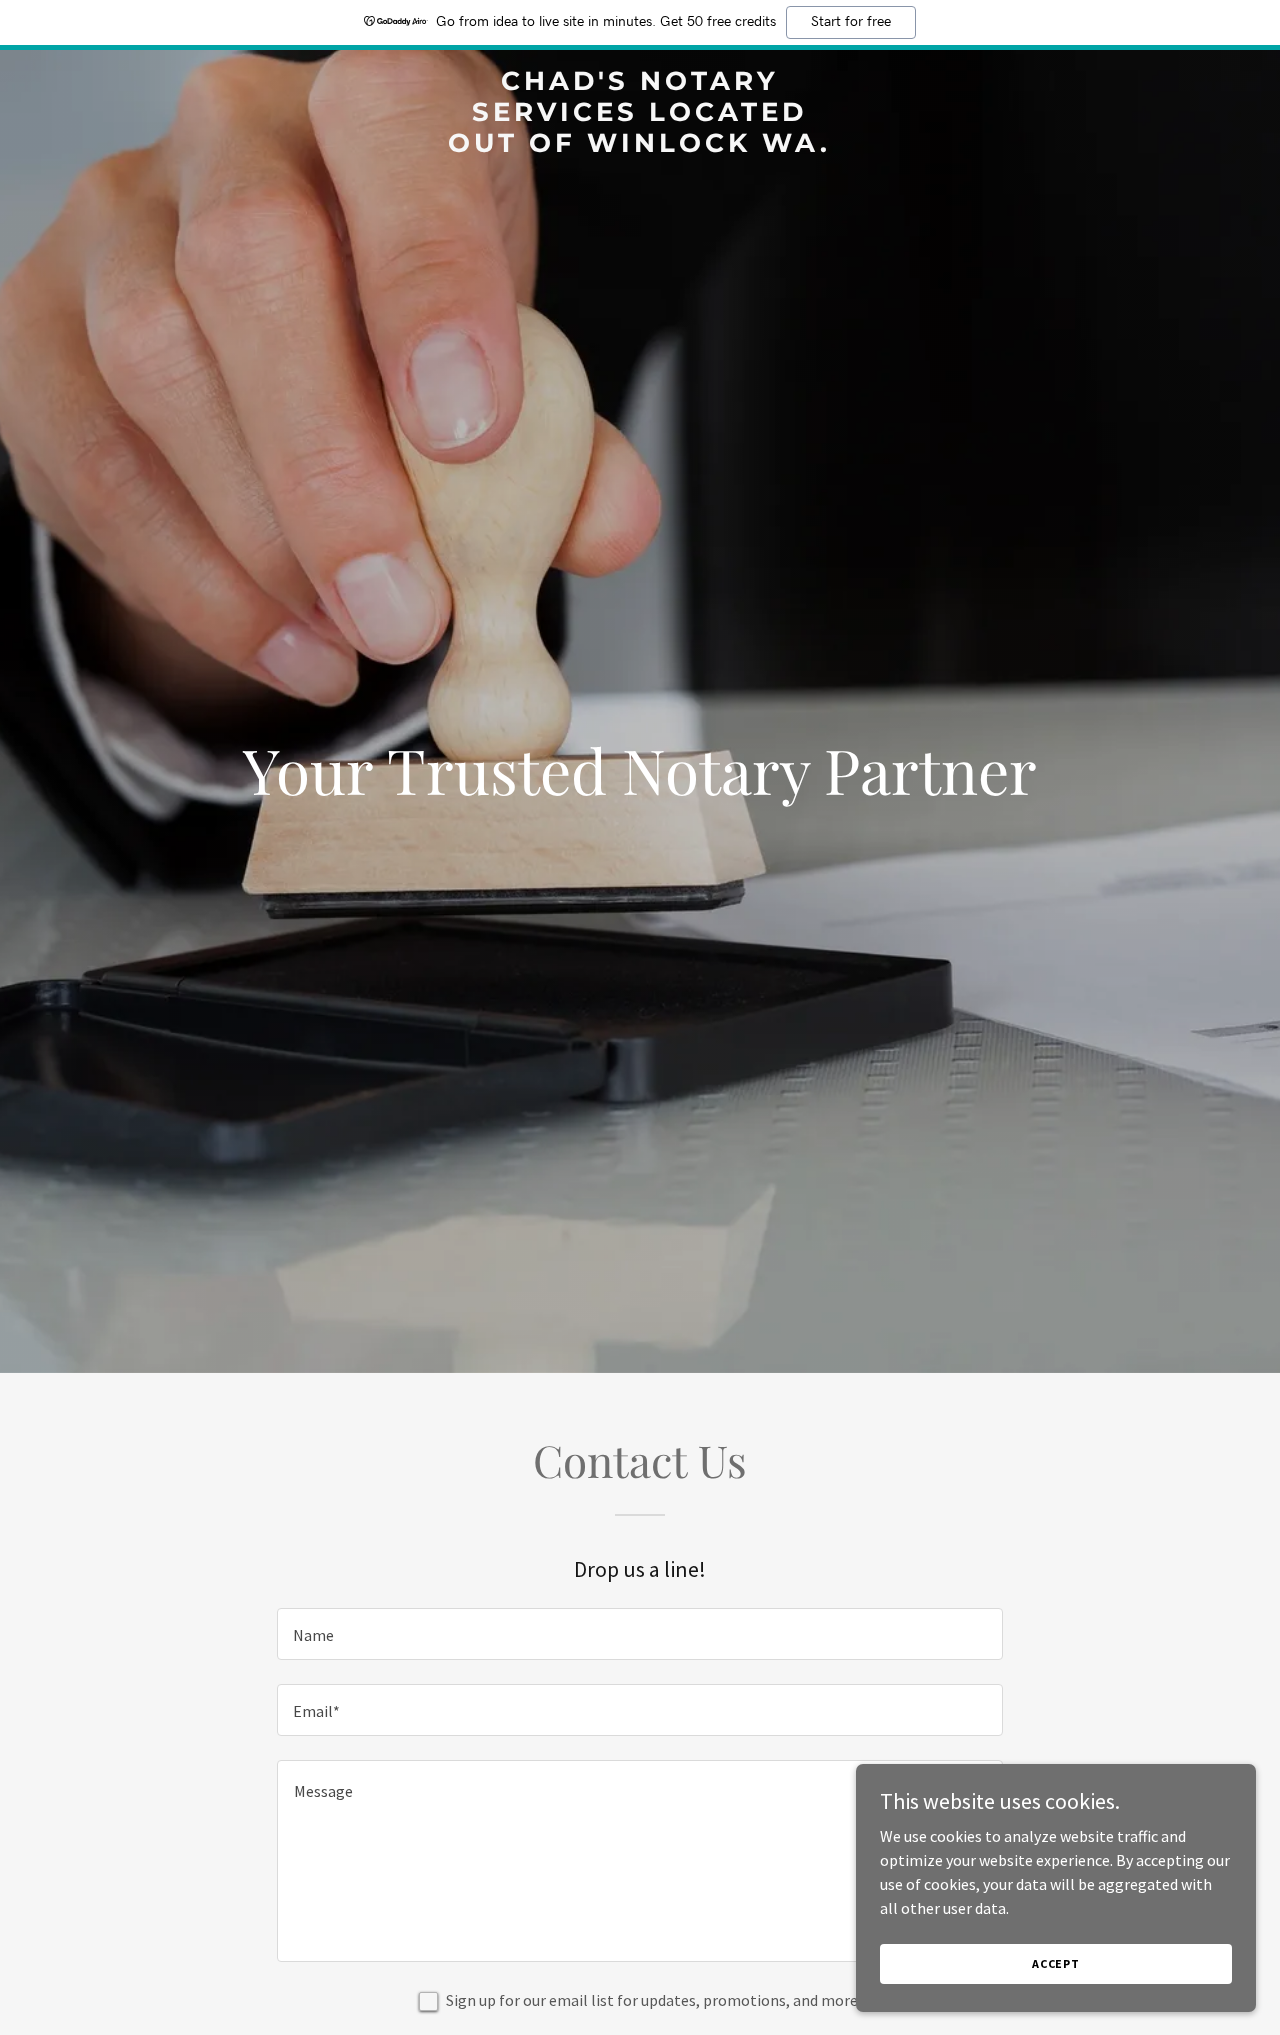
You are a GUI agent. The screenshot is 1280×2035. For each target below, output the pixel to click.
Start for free (851, 22)
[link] (640, 146)
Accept (1056, 1963)
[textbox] (639, 1634)
